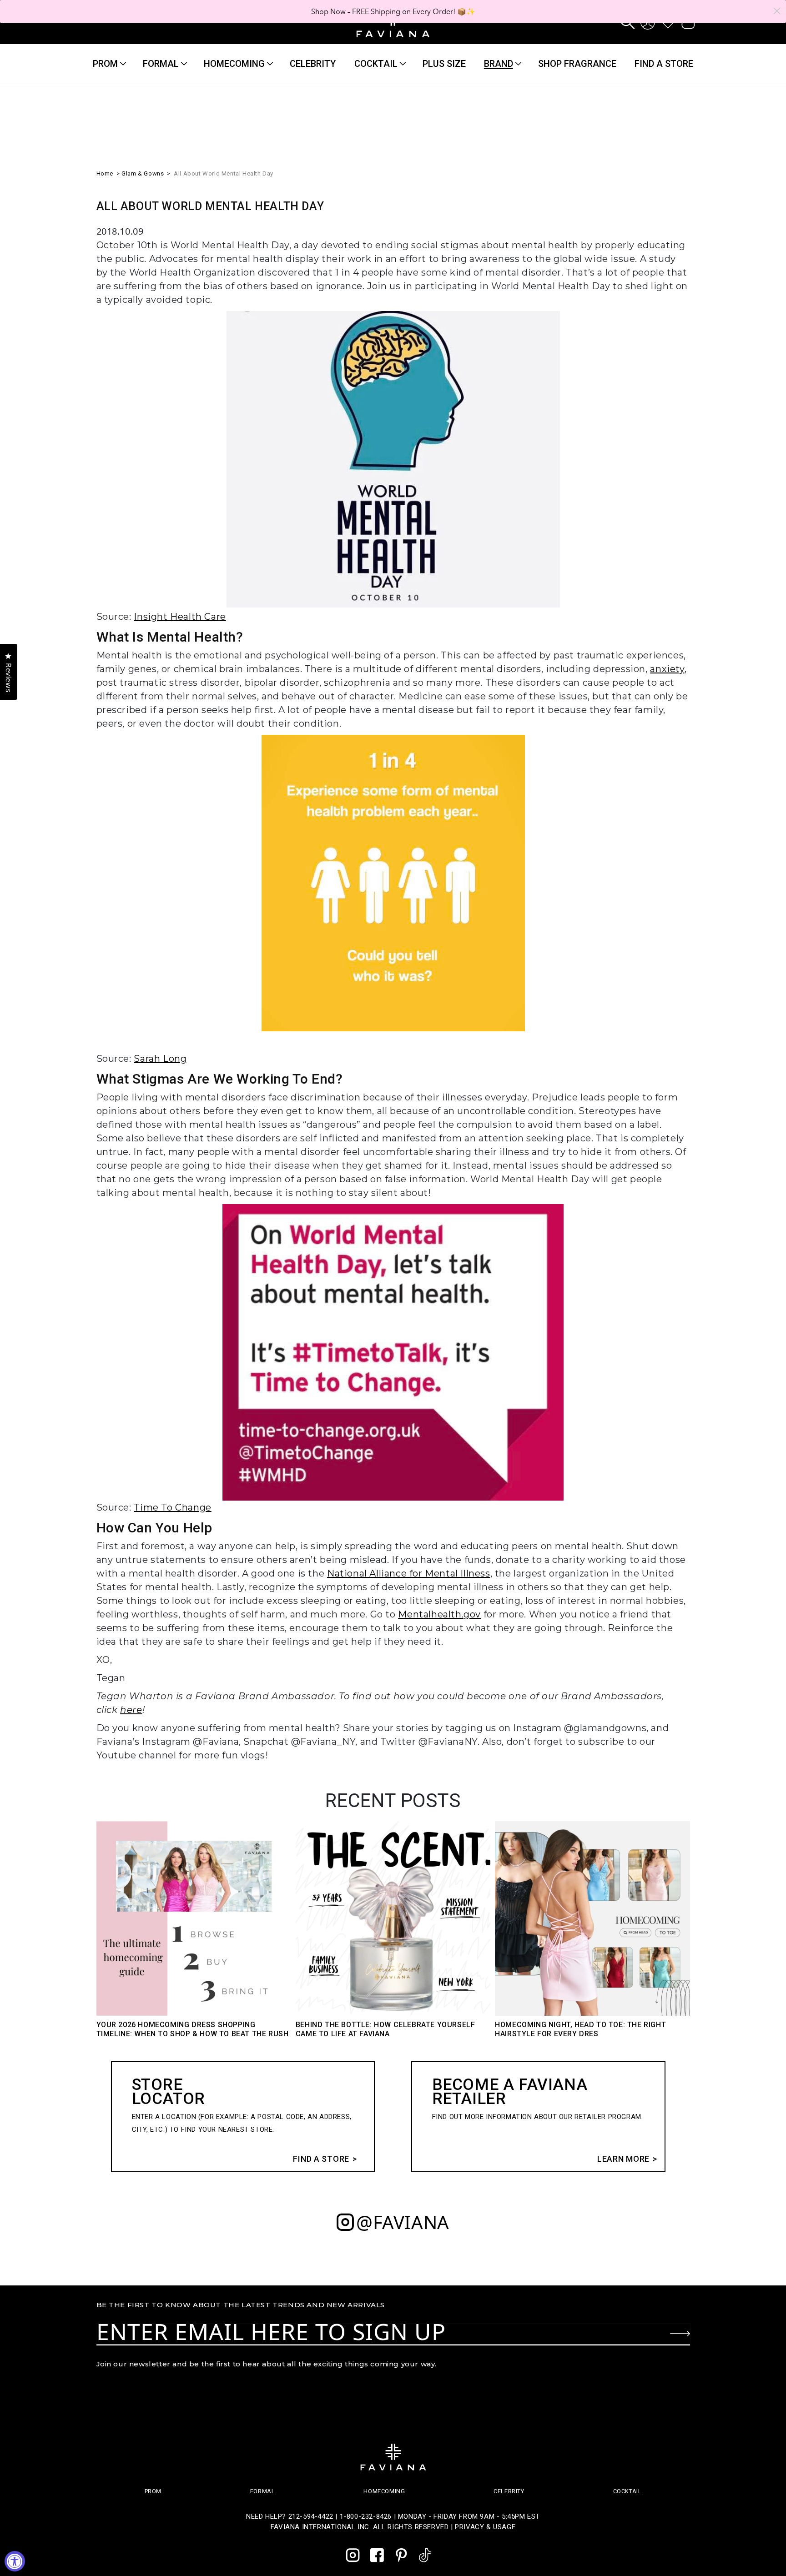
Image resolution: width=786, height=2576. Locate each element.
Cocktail (376, 64)
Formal (161, 64)
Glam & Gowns (143, 173)
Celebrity (509, 2491)
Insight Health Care (180, 617)
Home (105, 173)
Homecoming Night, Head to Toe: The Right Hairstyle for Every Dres (580, 2029)
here (131, 1710)
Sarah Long (160, 1059)
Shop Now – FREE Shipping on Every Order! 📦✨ (393, 11)
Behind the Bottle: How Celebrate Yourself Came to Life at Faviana (385, 2029)
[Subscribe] (680, 2334)
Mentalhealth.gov (439, 1614)
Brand (499, 64)
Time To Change (172, 1507)
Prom (105, 64)
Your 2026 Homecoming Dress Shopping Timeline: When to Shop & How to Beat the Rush (193, 2029)
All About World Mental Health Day (224, 173)
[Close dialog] (777, 11)
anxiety (667, 669)
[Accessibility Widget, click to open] (15, 2561)
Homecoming (234, 64)
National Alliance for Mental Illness (409, 1573)
